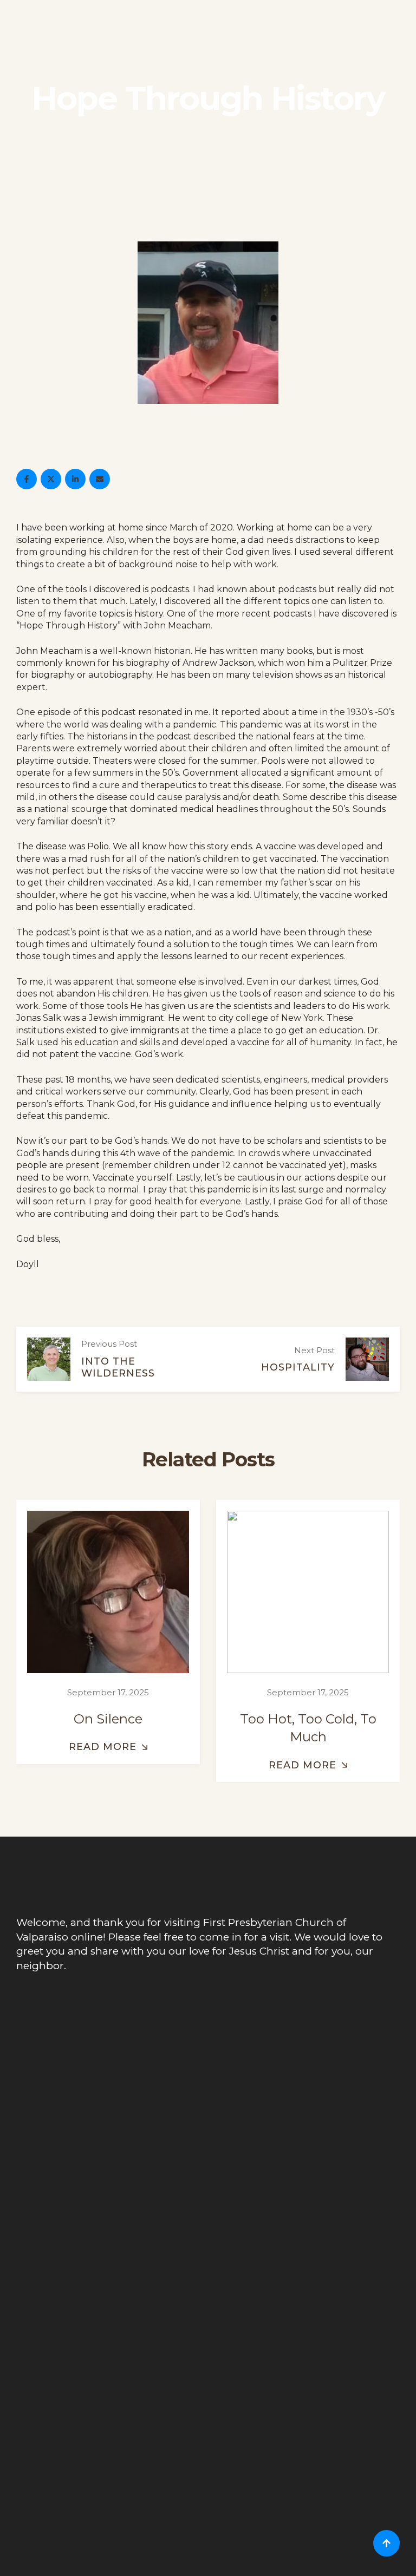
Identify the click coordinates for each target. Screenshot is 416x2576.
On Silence (108, 1719)
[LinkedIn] (75, 479)
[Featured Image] (108, 1593)
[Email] (100, 479)
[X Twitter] (51, 479)
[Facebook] (27, 479)
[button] (108, 1748)
